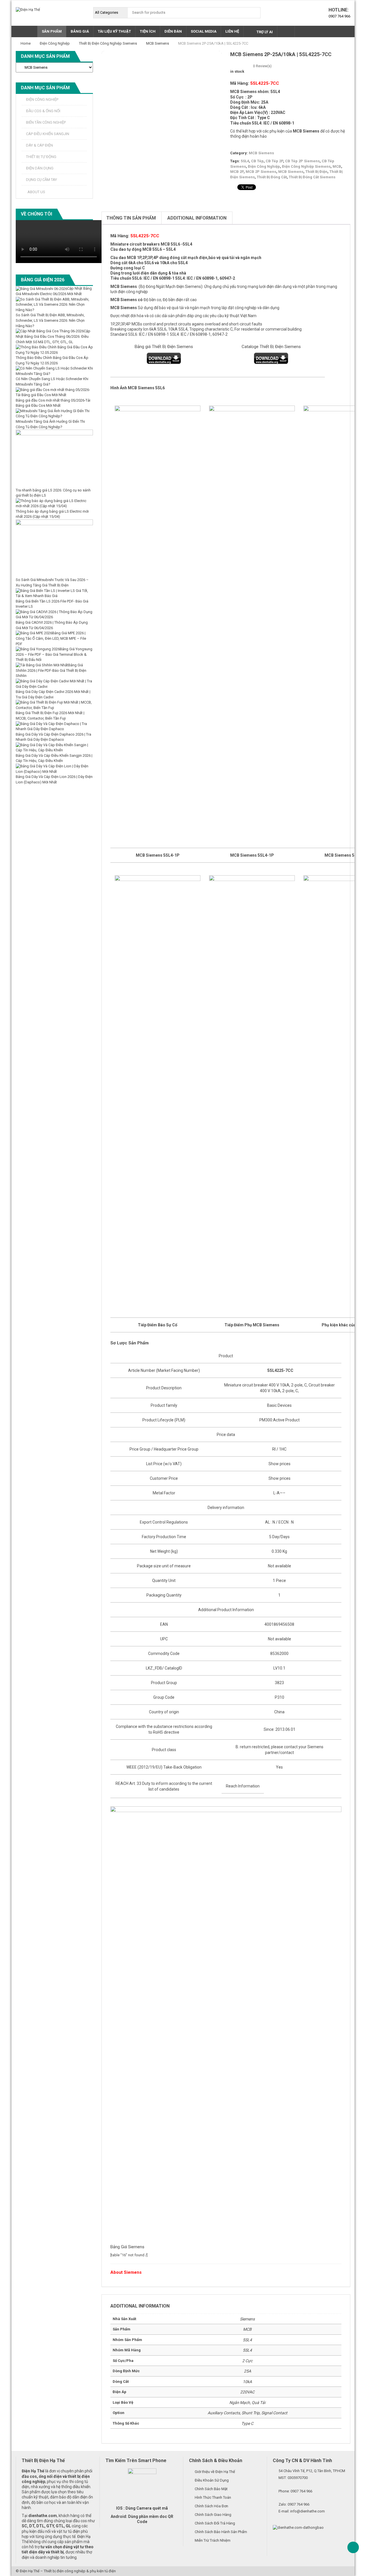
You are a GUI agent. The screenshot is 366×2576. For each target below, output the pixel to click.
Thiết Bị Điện (316, 172)
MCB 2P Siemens (261, 172)
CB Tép (257, 161)
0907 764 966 (339, 16)
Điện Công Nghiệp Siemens (306, 166)
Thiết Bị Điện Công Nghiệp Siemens (108, 43)
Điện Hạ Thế (30, 2571)
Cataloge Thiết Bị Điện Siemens (271, 347)
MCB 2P (237, 172)
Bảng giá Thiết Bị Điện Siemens (164, 347)
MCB (337, 166)
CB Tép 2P (274, 161)
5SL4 (245, 161)
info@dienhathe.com (308, 2511)
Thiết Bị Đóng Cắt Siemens (312, 177)
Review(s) (262, 66)
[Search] (255, 13)
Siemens (129, 287)
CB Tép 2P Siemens (302, 161)
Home (26, 43)
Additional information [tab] (197, 218)
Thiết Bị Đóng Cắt (272, 177)
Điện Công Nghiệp (55, 43)
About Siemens (126, 2272)
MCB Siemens (158, 43)
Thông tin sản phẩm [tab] (131, 218)
